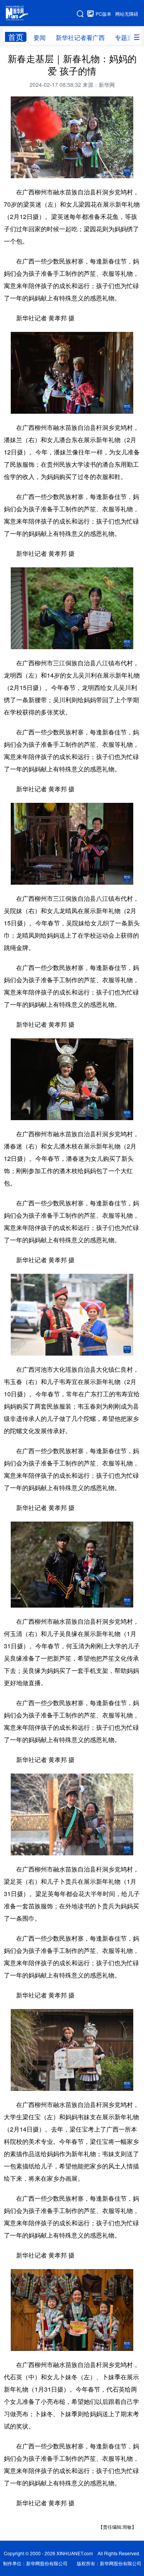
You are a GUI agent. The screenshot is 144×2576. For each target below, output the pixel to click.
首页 (16, 37)
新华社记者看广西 (80, 37)
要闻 (40, 37)
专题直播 (127, 37)
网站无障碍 (127, 14)
